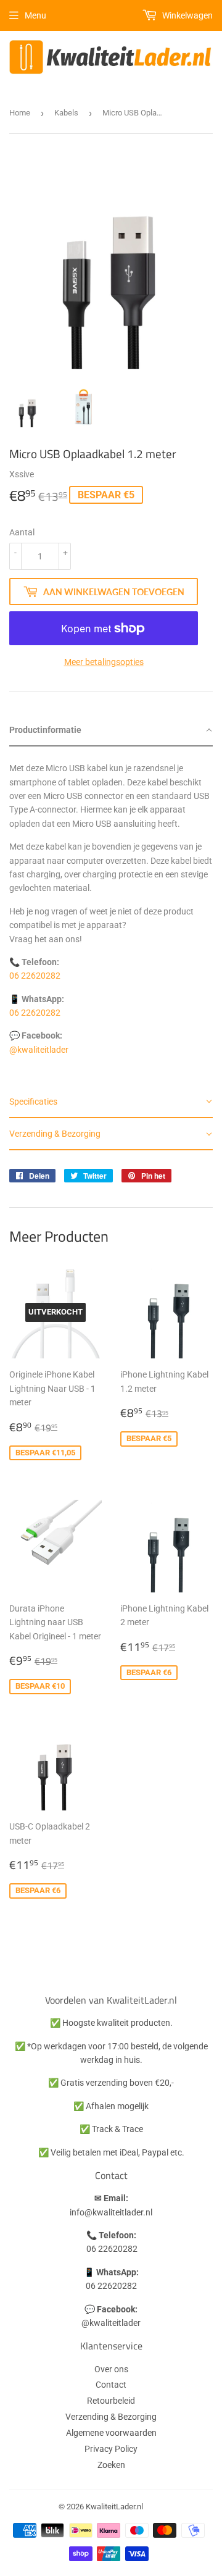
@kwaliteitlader (39, 1050)
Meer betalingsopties (104, 662)
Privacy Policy (111, 2449)
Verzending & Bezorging (111, 2417)
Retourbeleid (111, 2401)
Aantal (22, 532)
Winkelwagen (187, 15)
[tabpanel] (111, 916)
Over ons (111, 2369)
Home (20, 113)
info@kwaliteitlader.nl (111, 2212)
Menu (35, 15)
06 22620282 (35, 976)
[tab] (111, 730)
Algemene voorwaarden (111, 2433)
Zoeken (111, 2465)
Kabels (66, 113)
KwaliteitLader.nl (114, 2507)
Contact (111, 2385)
